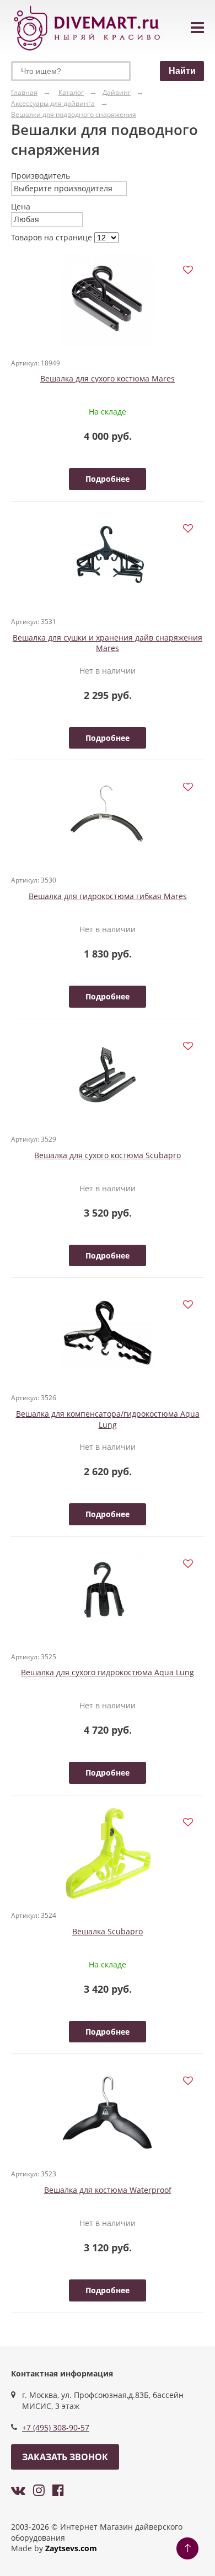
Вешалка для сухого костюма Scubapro (108, 1155)
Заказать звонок (65, 2457)
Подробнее (108, 479)
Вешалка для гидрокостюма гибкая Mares (108, 896)
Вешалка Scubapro (108, 1931)
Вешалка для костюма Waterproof (108, 2190)
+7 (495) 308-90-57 (56, 2427)
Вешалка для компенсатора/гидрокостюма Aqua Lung (108, 1419)
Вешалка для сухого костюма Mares (108, 378)
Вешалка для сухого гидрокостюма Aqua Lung (108, 1672)
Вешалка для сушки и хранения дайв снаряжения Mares (108, 643)
